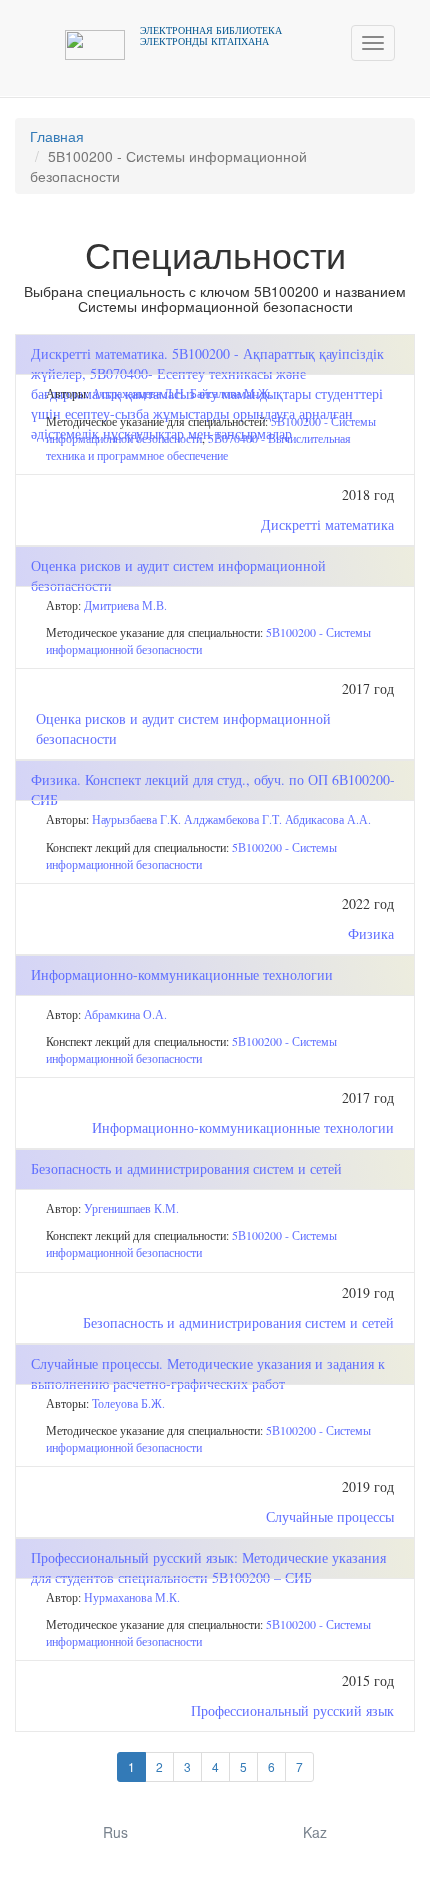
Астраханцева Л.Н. (139, 393)
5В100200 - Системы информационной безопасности (191, 855)
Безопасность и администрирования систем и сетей (238, 1322)
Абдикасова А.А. (328, 819)
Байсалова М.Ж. (231, 393)
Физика (371, 933)
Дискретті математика (327, 524)
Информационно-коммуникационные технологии (243, 1127)
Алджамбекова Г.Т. (233, 819)
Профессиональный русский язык (292, 1710)
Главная (57, 136)
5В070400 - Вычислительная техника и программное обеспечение (198, 446)
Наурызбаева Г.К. (136, 819)
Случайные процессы (330, 1516)
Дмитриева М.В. (125, 605)
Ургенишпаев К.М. (131, 1208)
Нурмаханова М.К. (132, 1597)
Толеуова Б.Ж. (128, 1403)
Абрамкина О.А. (125, 1014)
